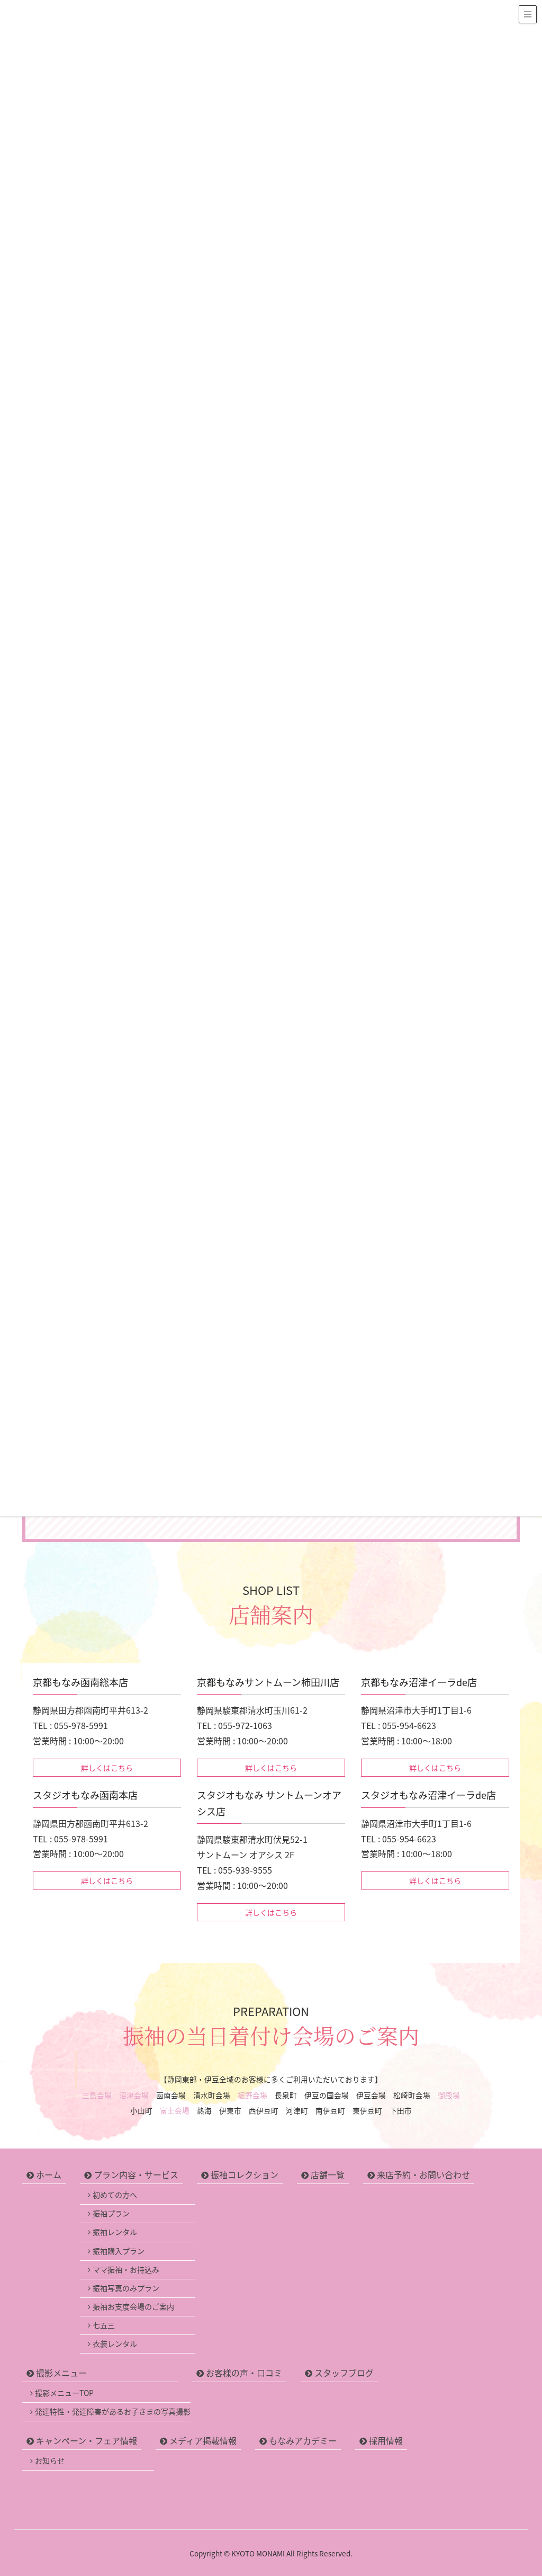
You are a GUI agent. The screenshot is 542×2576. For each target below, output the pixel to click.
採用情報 (386, 2440)
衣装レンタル (115, 2343)
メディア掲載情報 (203, 2440)
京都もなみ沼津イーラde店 (419, 1682)
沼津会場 (134, 2095)
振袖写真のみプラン (126, 2288)
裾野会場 (252, 2095)
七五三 (104, 2325)
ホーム (49, 2174)
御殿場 (449, 2095)
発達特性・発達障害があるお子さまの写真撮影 (113, 2411)
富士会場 (175, 2110)
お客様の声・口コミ (244, 2373)
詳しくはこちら (107, 1768)
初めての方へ (115, 2195)
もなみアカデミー (303, 2440)
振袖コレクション (245, 2174)
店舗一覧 (328, 2174)
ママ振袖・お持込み (126, 2269)
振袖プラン (111, 2213)
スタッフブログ (344, 2373)
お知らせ (50, 2461)
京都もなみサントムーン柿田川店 (268, 1682)
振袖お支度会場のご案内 (133, 2306)
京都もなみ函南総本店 (80, 1682)
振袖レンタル (115, 2232)
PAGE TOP (521, 2489)
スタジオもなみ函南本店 (85, 1795)
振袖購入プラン (119, 2251)
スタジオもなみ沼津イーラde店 (428, 1795)
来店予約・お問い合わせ (423, 2174)
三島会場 (97, 2095)
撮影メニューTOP (64, 2393)
